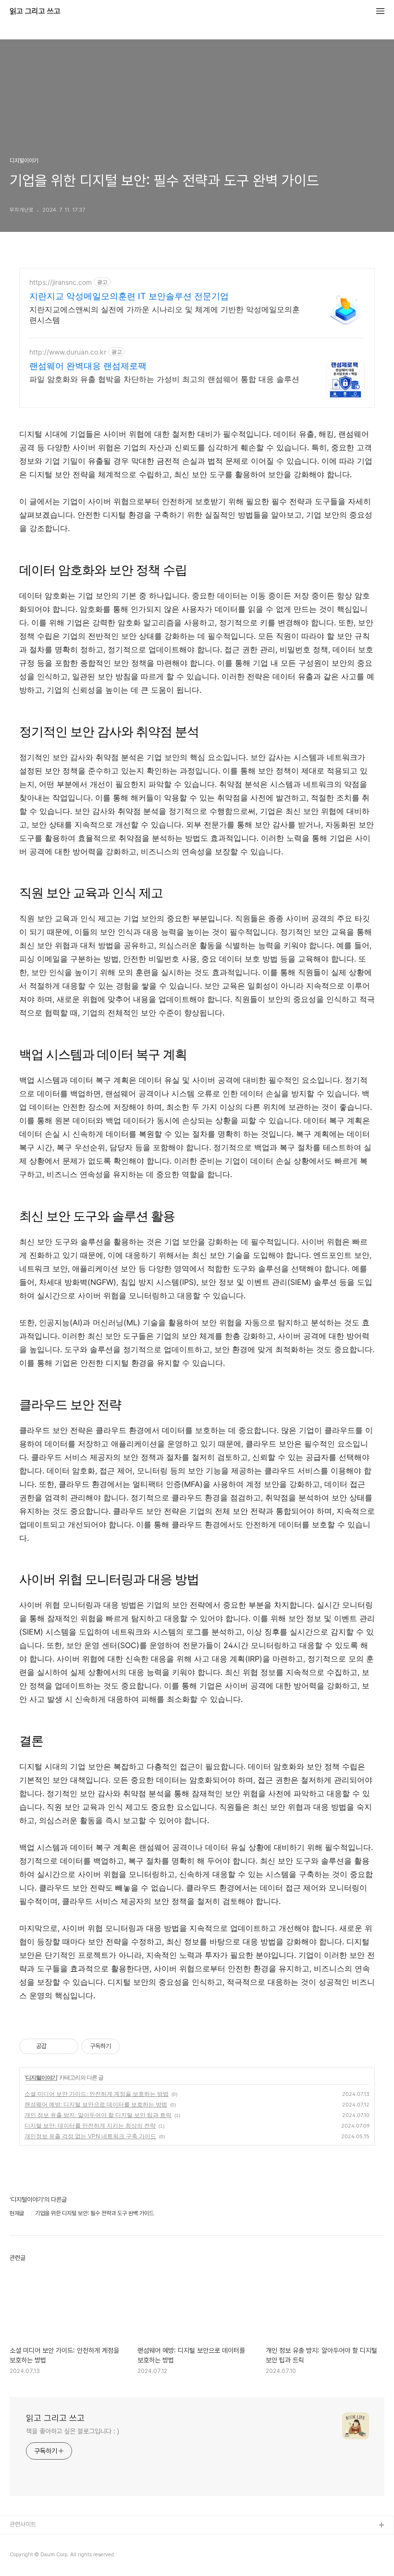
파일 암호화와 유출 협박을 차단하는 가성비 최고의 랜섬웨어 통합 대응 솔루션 (164, 379)
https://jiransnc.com (61, 282)
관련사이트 (23, 2524)
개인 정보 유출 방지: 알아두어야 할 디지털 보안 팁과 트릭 (98, 2115)
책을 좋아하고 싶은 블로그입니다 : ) (73, 2431)
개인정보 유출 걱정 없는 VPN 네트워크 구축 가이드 (90, 2136)
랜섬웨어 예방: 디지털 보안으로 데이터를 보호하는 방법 (96, 2104)
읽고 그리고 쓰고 (35, 12)
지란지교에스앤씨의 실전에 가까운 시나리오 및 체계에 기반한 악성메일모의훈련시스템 (165, 315)
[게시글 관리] (68, 2046)
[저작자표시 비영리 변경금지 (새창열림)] (133, 2046)
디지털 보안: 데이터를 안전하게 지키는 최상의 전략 (90, 2126)
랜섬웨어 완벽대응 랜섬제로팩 (88, 366)
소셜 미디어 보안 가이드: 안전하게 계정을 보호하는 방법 (97, 2094)
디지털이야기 (41, 2077)
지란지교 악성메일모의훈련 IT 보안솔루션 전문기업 (129, 296)
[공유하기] (55, 2046)
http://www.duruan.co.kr (68, 352)
